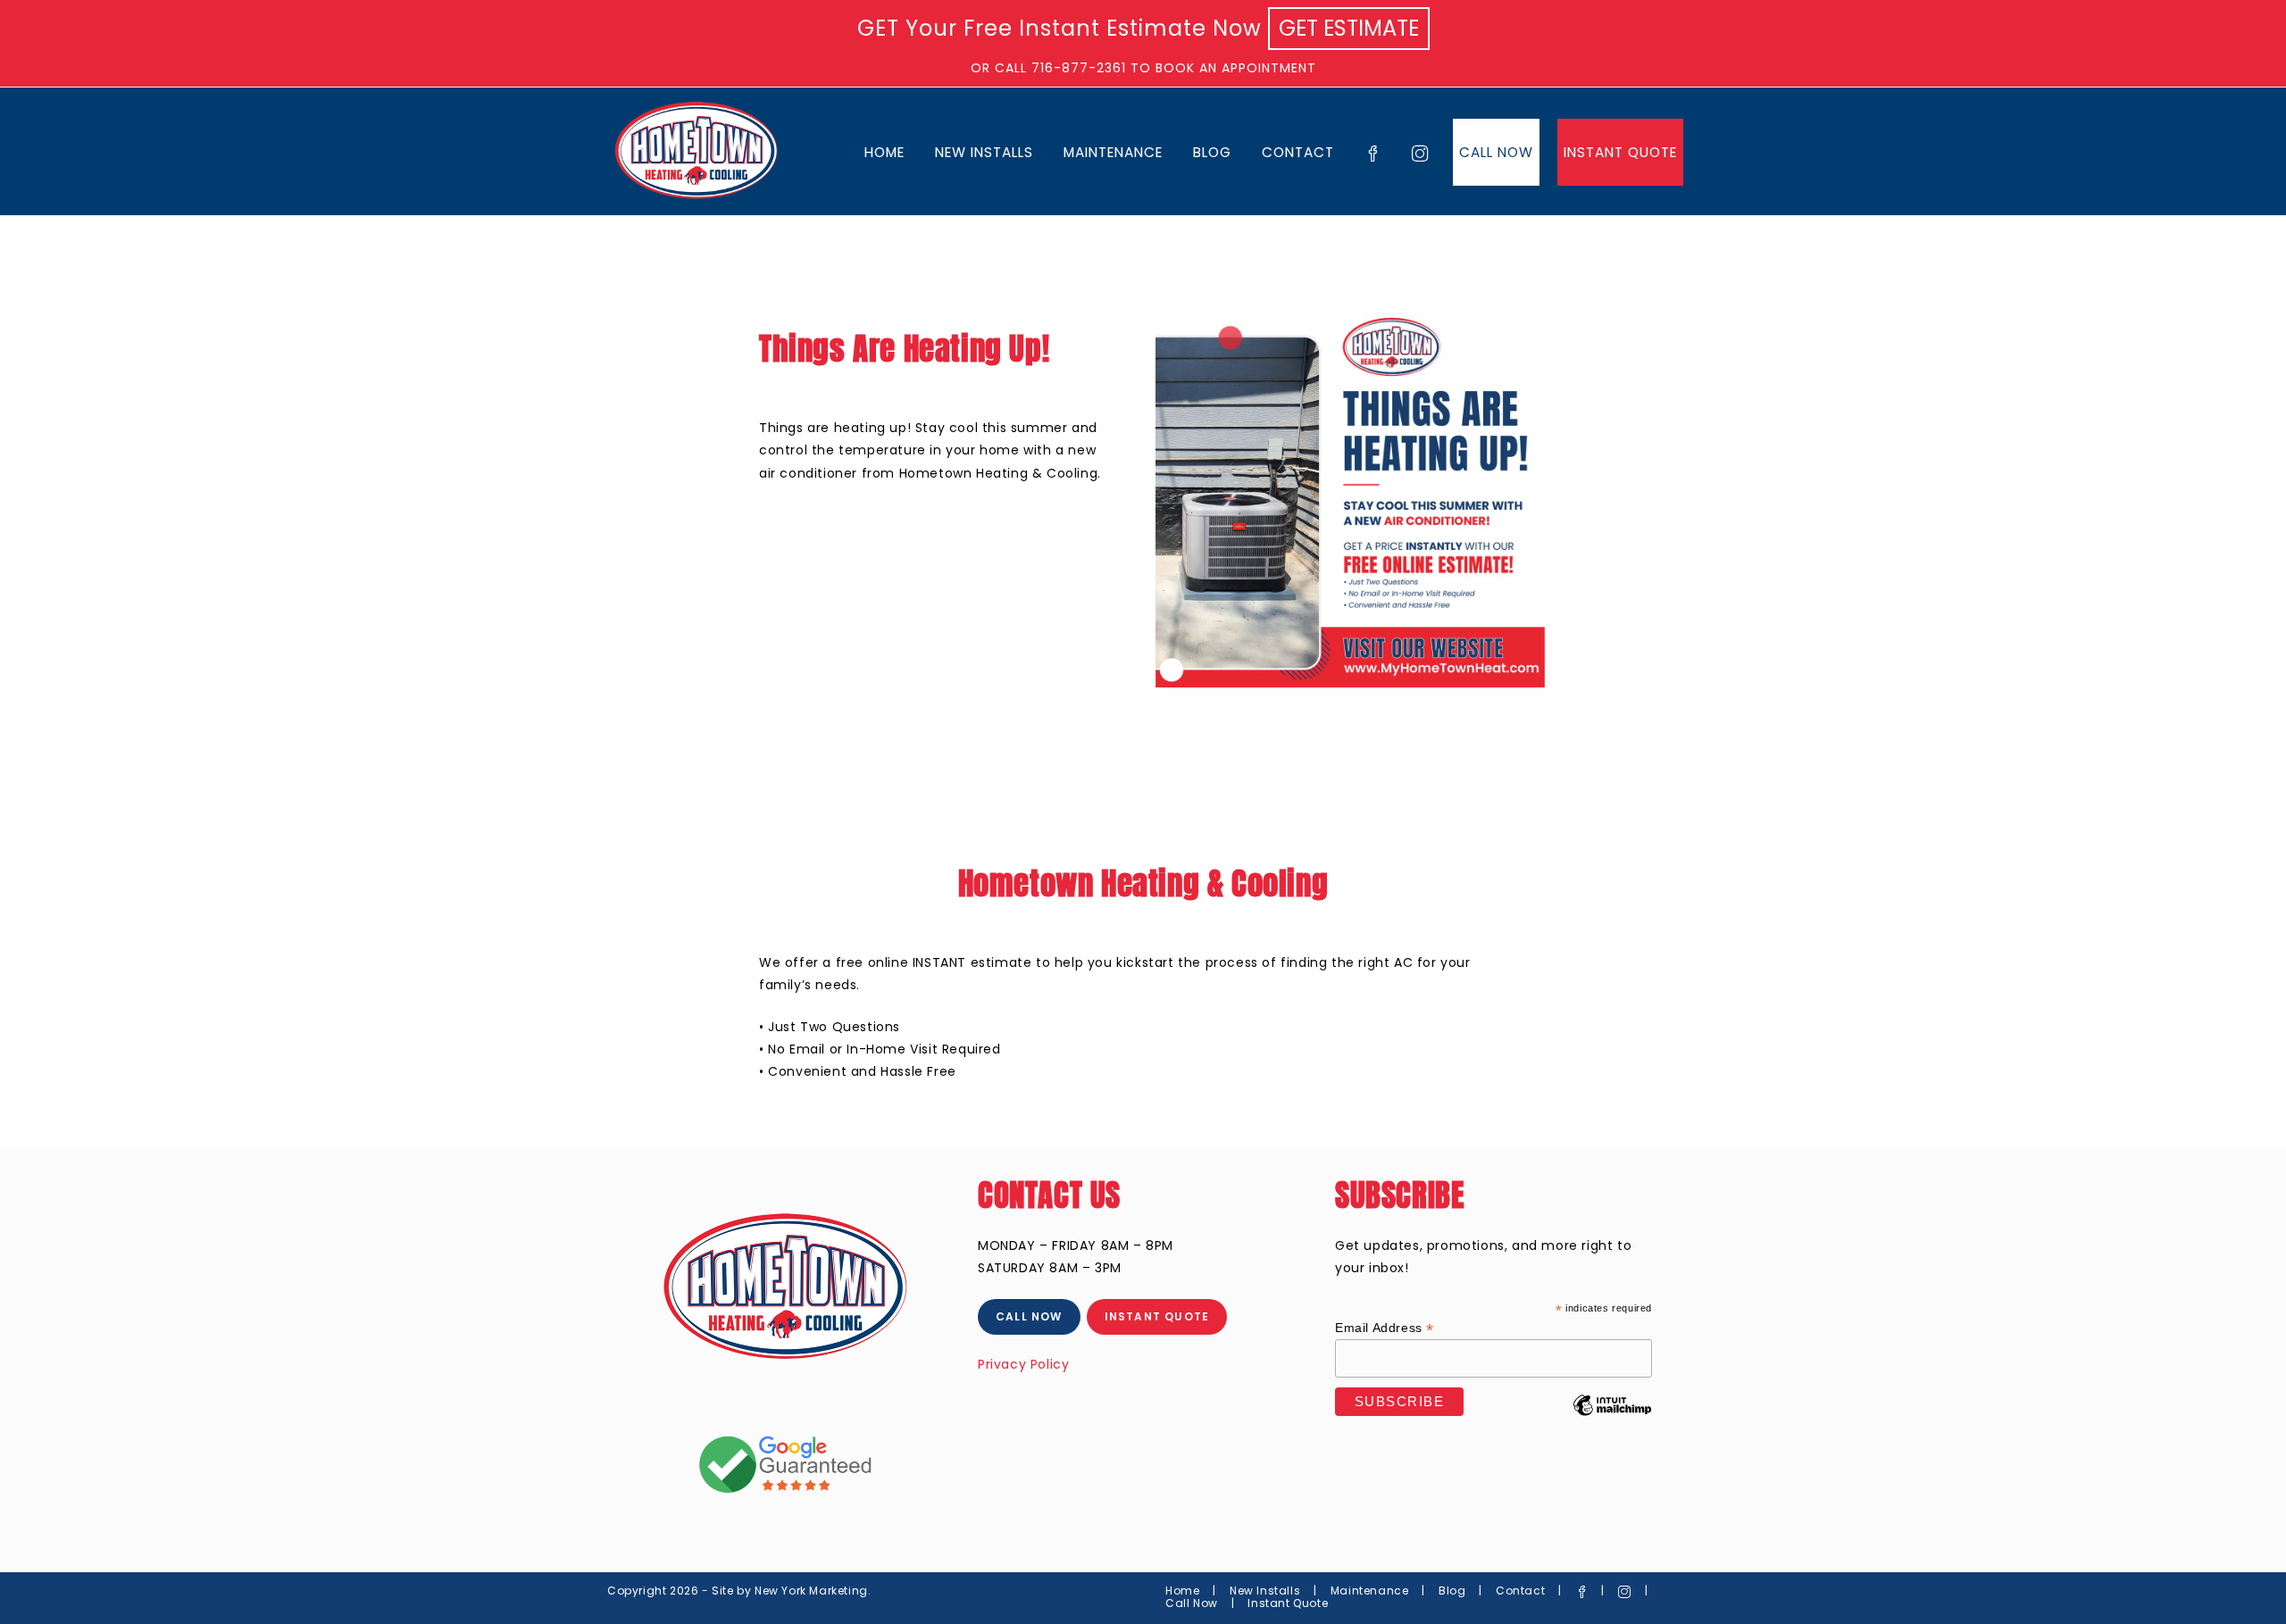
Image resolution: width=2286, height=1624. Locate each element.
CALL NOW (1029, 1316)
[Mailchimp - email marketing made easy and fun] (1612, 1419)
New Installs (1265, 1591)
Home (1182, 1591)
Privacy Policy (1023, 1364)
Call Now (1192, 1603)
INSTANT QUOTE (1157, 1316)
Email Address (1385, 1328)
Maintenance (1370, 1591)
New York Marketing (811, 1591)
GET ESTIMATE (1349, 28)
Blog (1452, 1591)
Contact (1520, 1591)
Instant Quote (1288, 1603)
